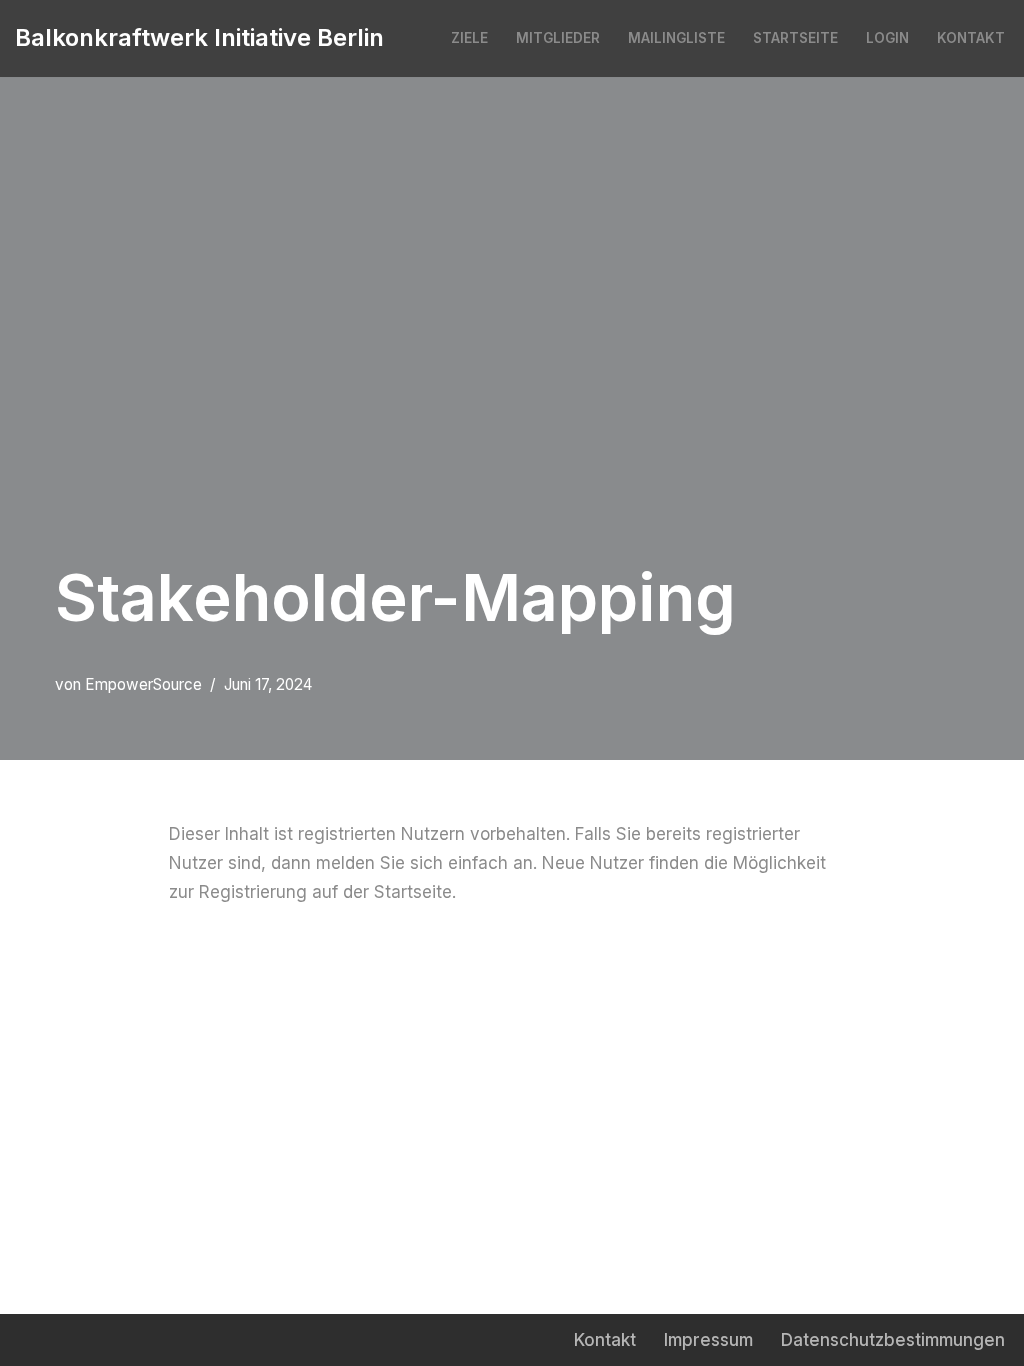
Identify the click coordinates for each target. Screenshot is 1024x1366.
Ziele (469, 38)
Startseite (795, 38)
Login (887, 38)
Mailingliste (676, 38)
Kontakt (971, 38)
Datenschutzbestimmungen (893, 1340)
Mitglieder (558, 38)
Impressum (708, 1340)
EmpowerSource (143, 684)
